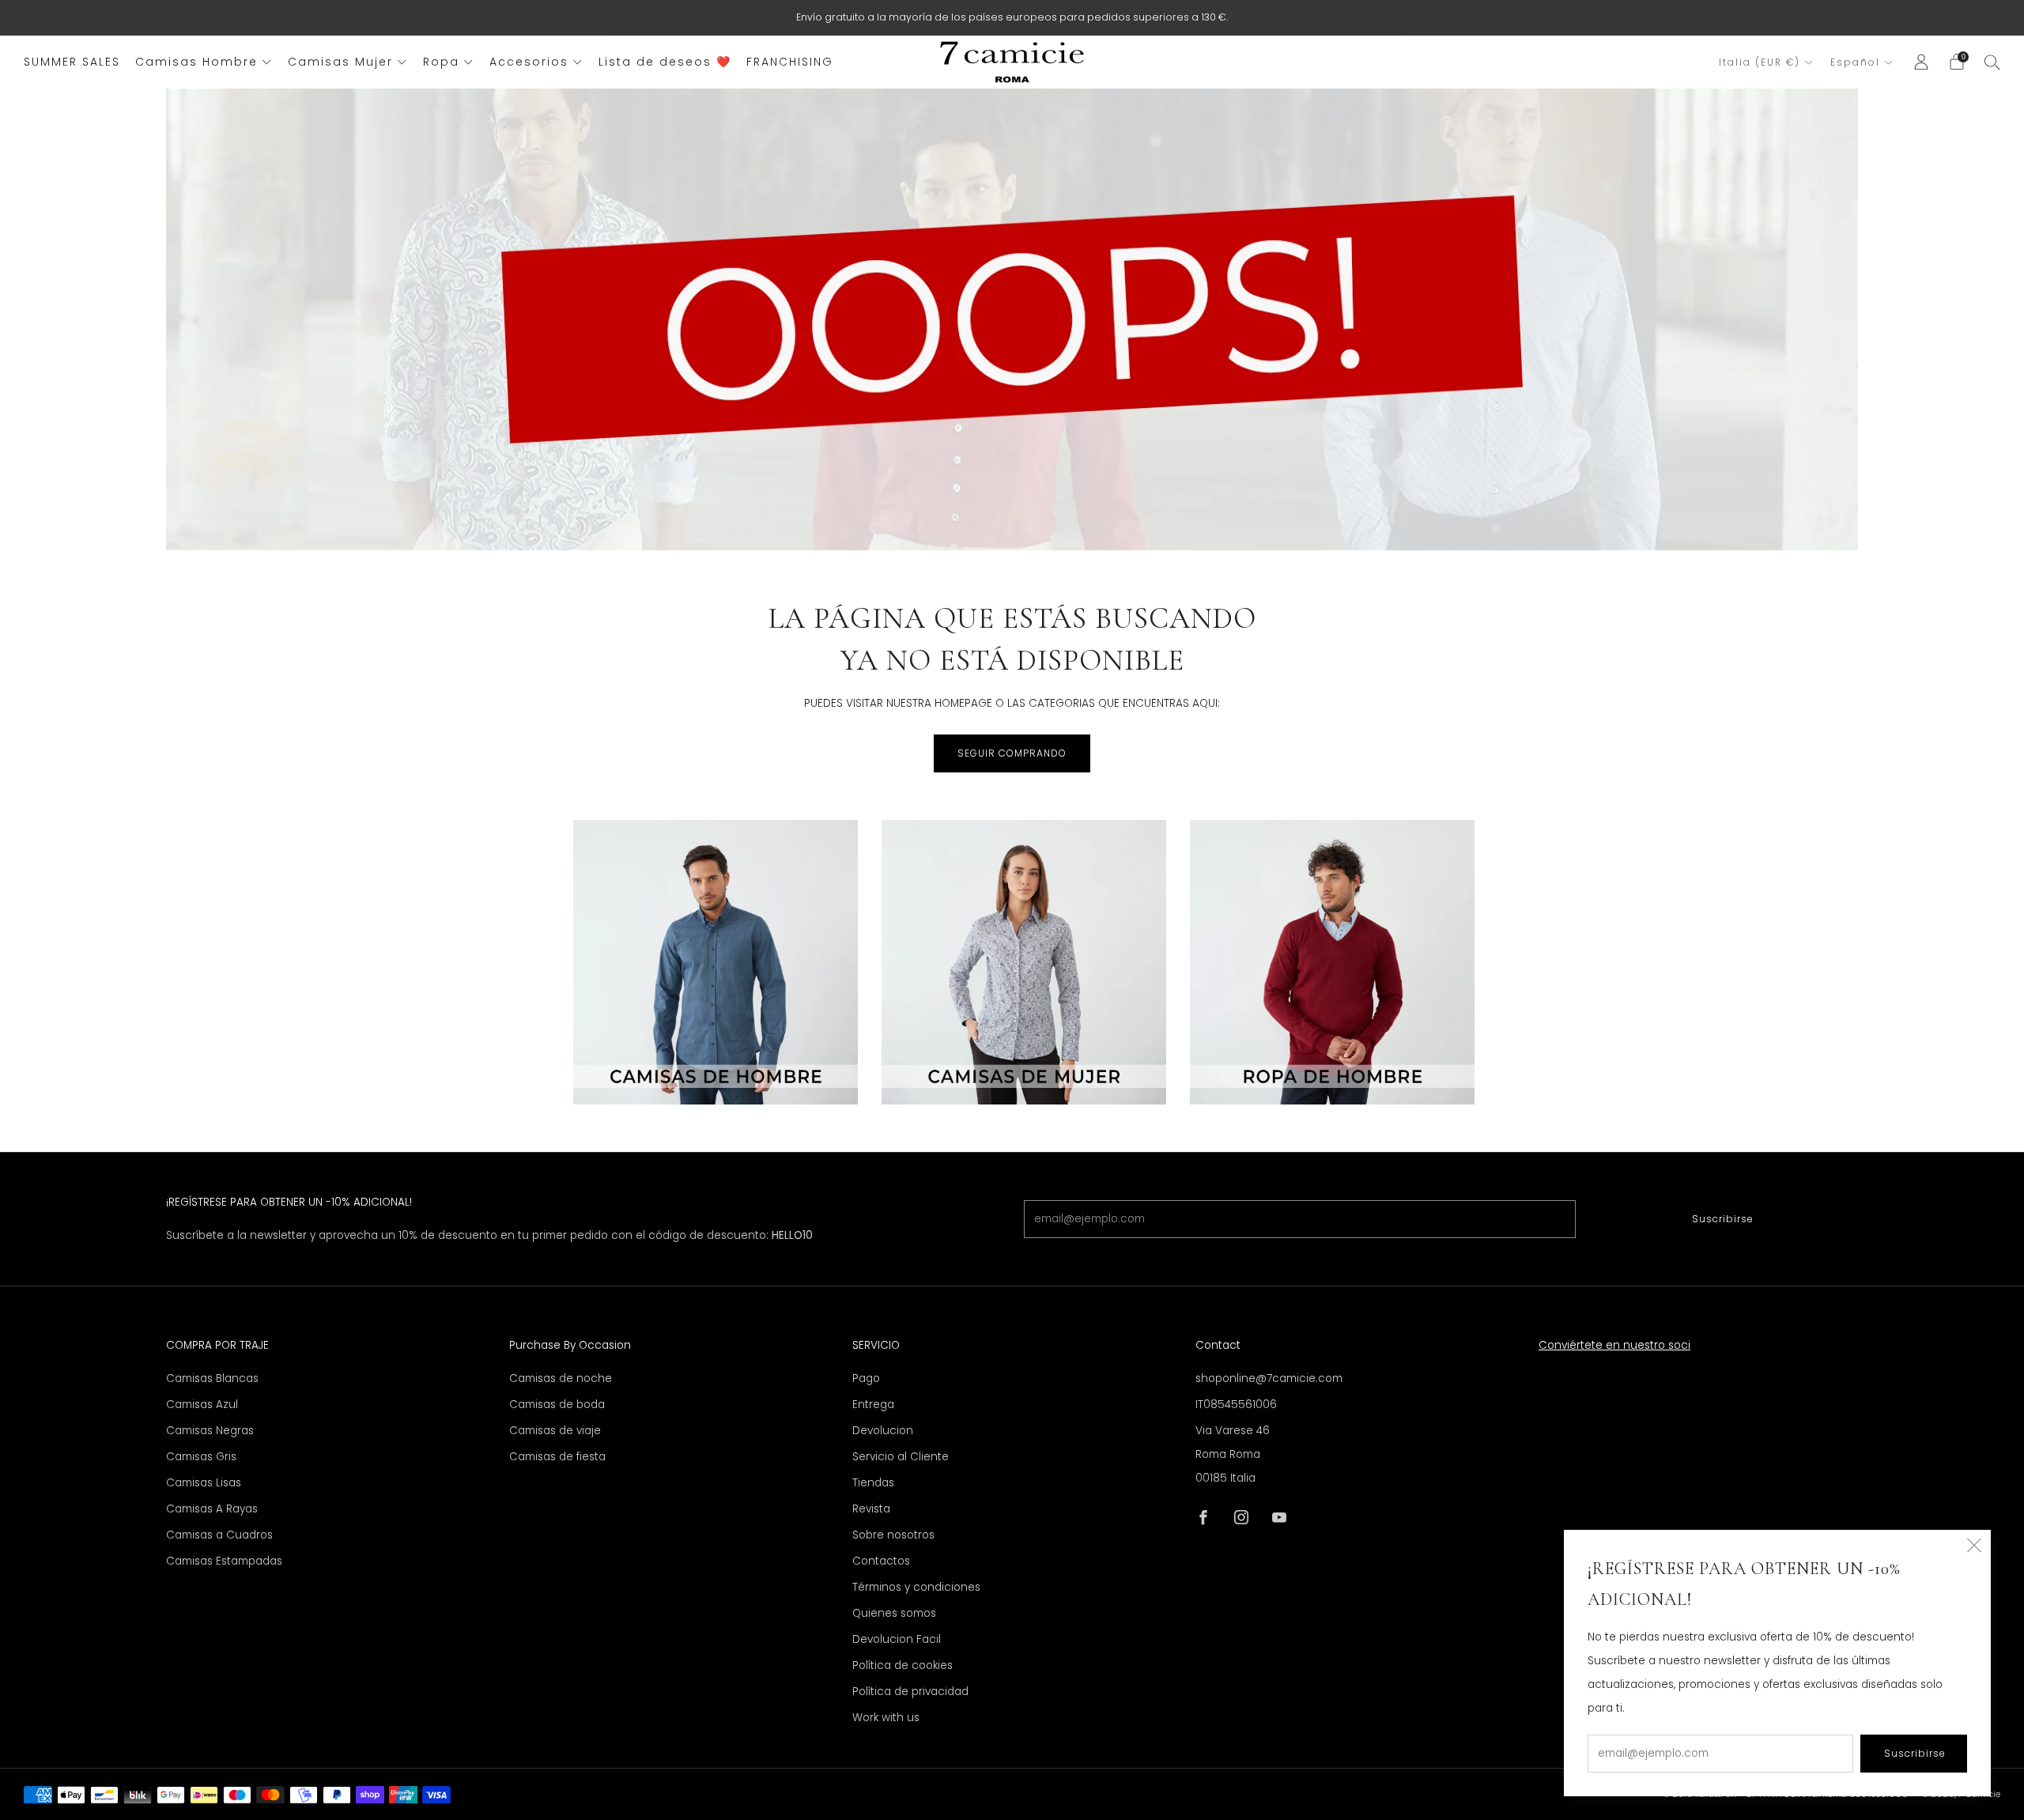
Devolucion (883, 1431)
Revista (871, 1509)
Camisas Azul (202, 1405)
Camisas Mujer (340, 62)
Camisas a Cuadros (219, 1535)
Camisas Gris (201, 1457)
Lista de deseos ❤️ (665, 62)
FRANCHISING (790, 62)
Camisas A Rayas (212, 1509)
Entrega (873, 1405)
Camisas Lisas (204, 1483)
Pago (866, 1378)
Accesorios (529, 62)
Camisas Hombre (196, 62)
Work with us (886, 1718)
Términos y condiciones (916, 1587)
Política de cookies (902, 1665)
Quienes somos (894, 1613)
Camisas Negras (210, 1431)
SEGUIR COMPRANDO (1012, 753)
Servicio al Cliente (901, 1457)
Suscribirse (1723, 1219)
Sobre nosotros (893, 1535)
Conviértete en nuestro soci (1614, 1345)
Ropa (441, 62)
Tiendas (873, 1483)
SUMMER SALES (72, 62)
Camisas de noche (561, 1378)
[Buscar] (1992, 62)
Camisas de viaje (555, 1431)
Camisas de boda (557, 1405)
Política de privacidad (910, 1692)
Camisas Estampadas (224, 1561)
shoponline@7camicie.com (1269, 1378)
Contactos (881, 1561)
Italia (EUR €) (1760, 62)
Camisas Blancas (212, 1378)
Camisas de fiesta (557, 1457)
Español (1855, 62)
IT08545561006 (1236, 1405)
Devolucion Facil (897, 1639)
